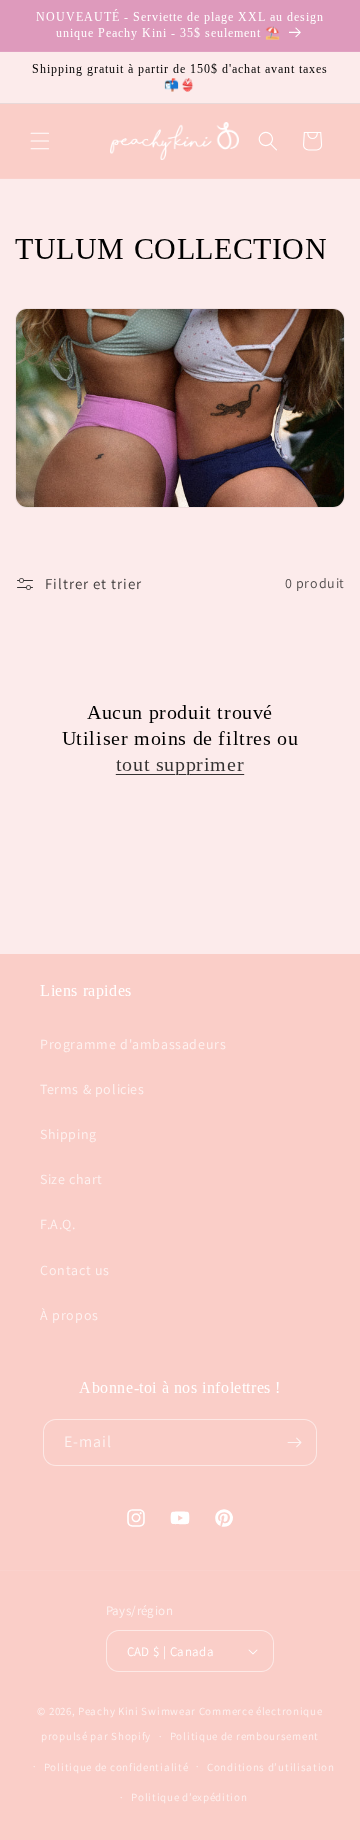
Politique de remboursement (244, 1736)
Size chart (71, 1179)
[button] (40, 141)
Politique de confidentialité (116, 1767)
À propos (69, 1315)
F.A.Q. (58, 1224)
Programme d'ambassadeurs (133, 1044)
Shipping (68, 1134)
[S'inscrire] (294, 1442)
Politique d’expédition (189, 1797)
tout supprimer (180, 764)
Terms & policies (92, 1089)
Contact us (75, 1270)
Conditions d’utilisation (271, 1767)
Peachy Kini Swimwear (137, 1711)
